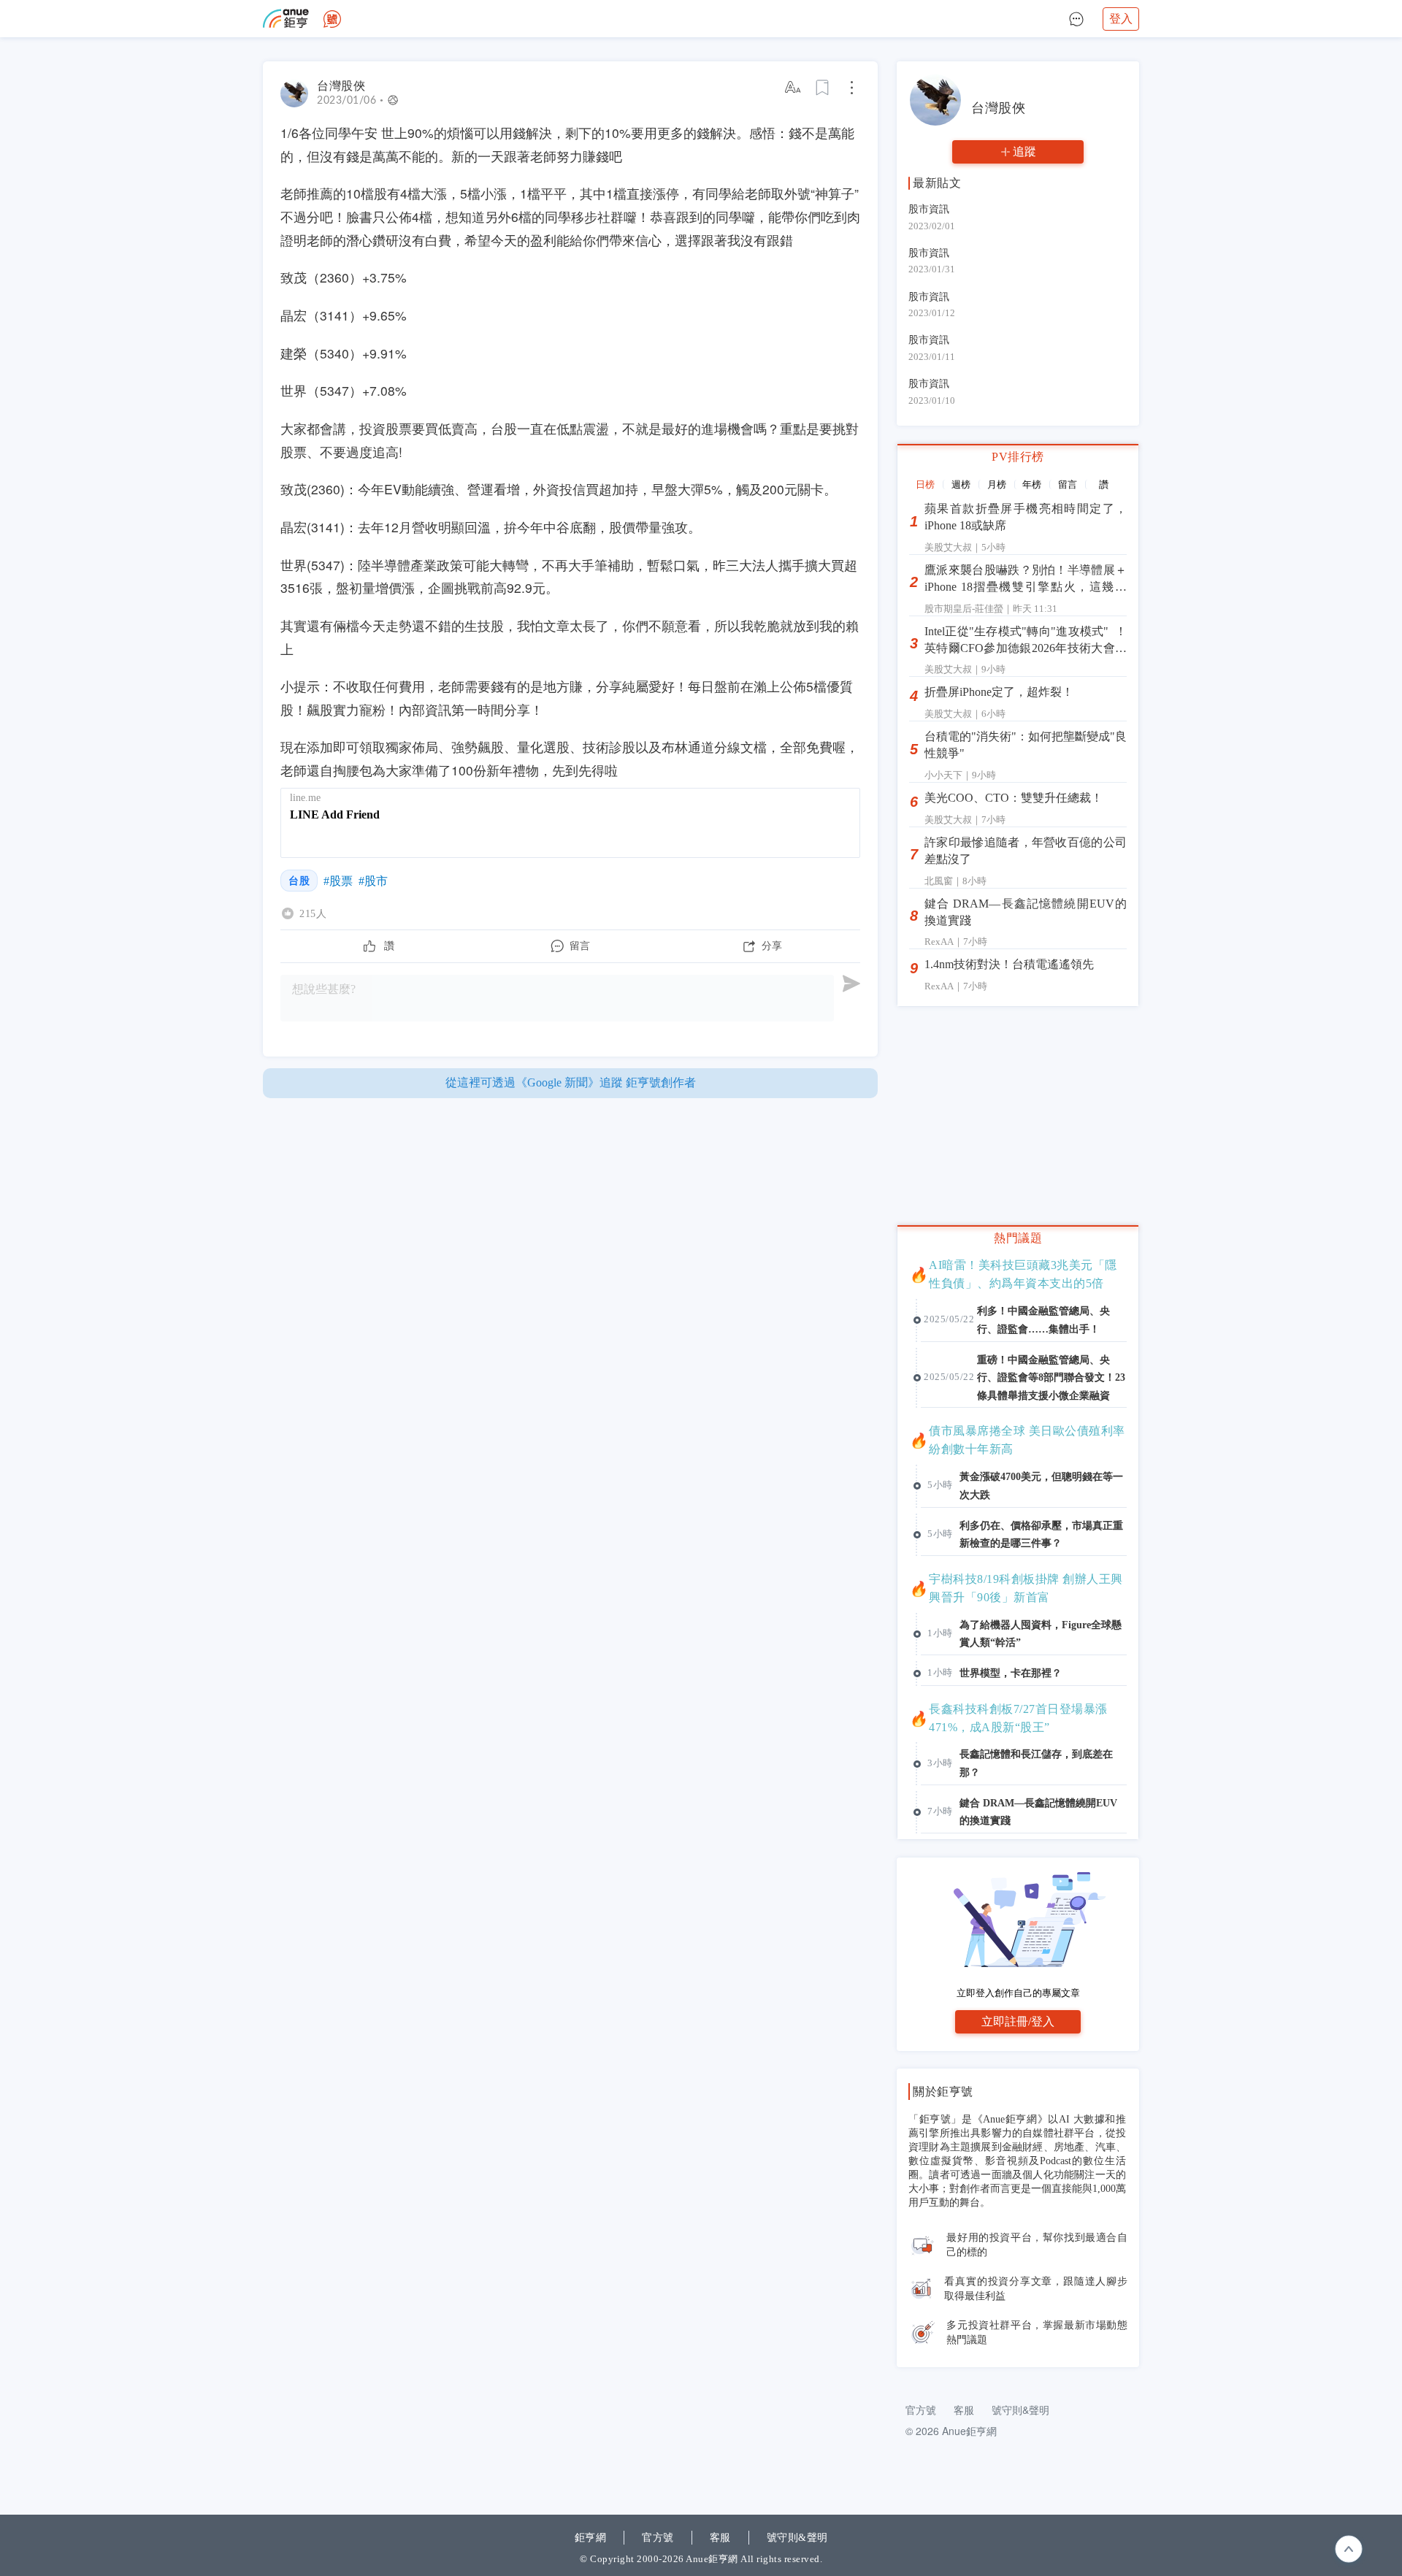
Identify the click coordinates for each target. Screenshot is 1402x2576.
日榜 (925, 484)
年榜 (1032, 484)
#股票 (338, 881)
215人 (313, 913)
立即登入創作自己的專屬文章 (1018, 1993)
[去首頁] (332, 19)
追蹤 (1024, 152)
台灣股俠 (341, 86)
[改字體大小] (794, 88)
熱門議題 (1018, 1238)
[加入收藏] (823, 88)
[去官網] (286, 19)
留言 (1068, 484)
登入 (1121, 19)
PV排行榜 (1018, 457)
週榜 (961, 484)
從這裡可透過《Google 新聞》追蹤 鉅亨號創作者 (571, 1082)
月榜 (997, 484)
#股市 (373, 881)
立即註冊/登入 (1018, 2021)
